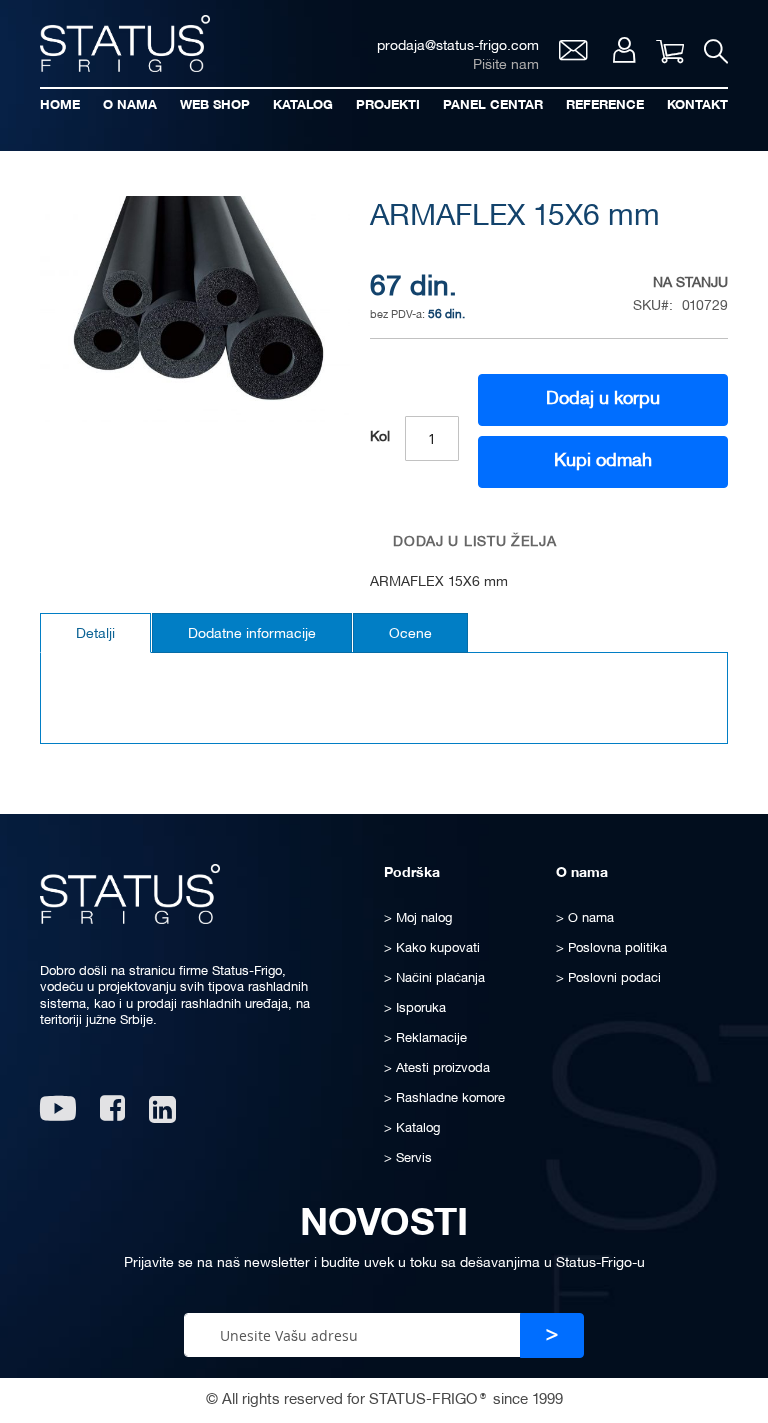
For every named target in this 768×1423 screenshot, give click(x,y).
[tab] (95, 633)
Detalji (95, 634)
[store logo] (125, 43)
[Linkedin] (164, 1115)
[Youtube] (58, 1115)
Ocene (410, 634)
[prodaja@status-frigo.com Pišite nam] (573, 55)
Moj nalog (624, 50)
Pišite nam (506, 65)
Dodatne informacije (252, 634)
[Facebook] (112, 1115)
